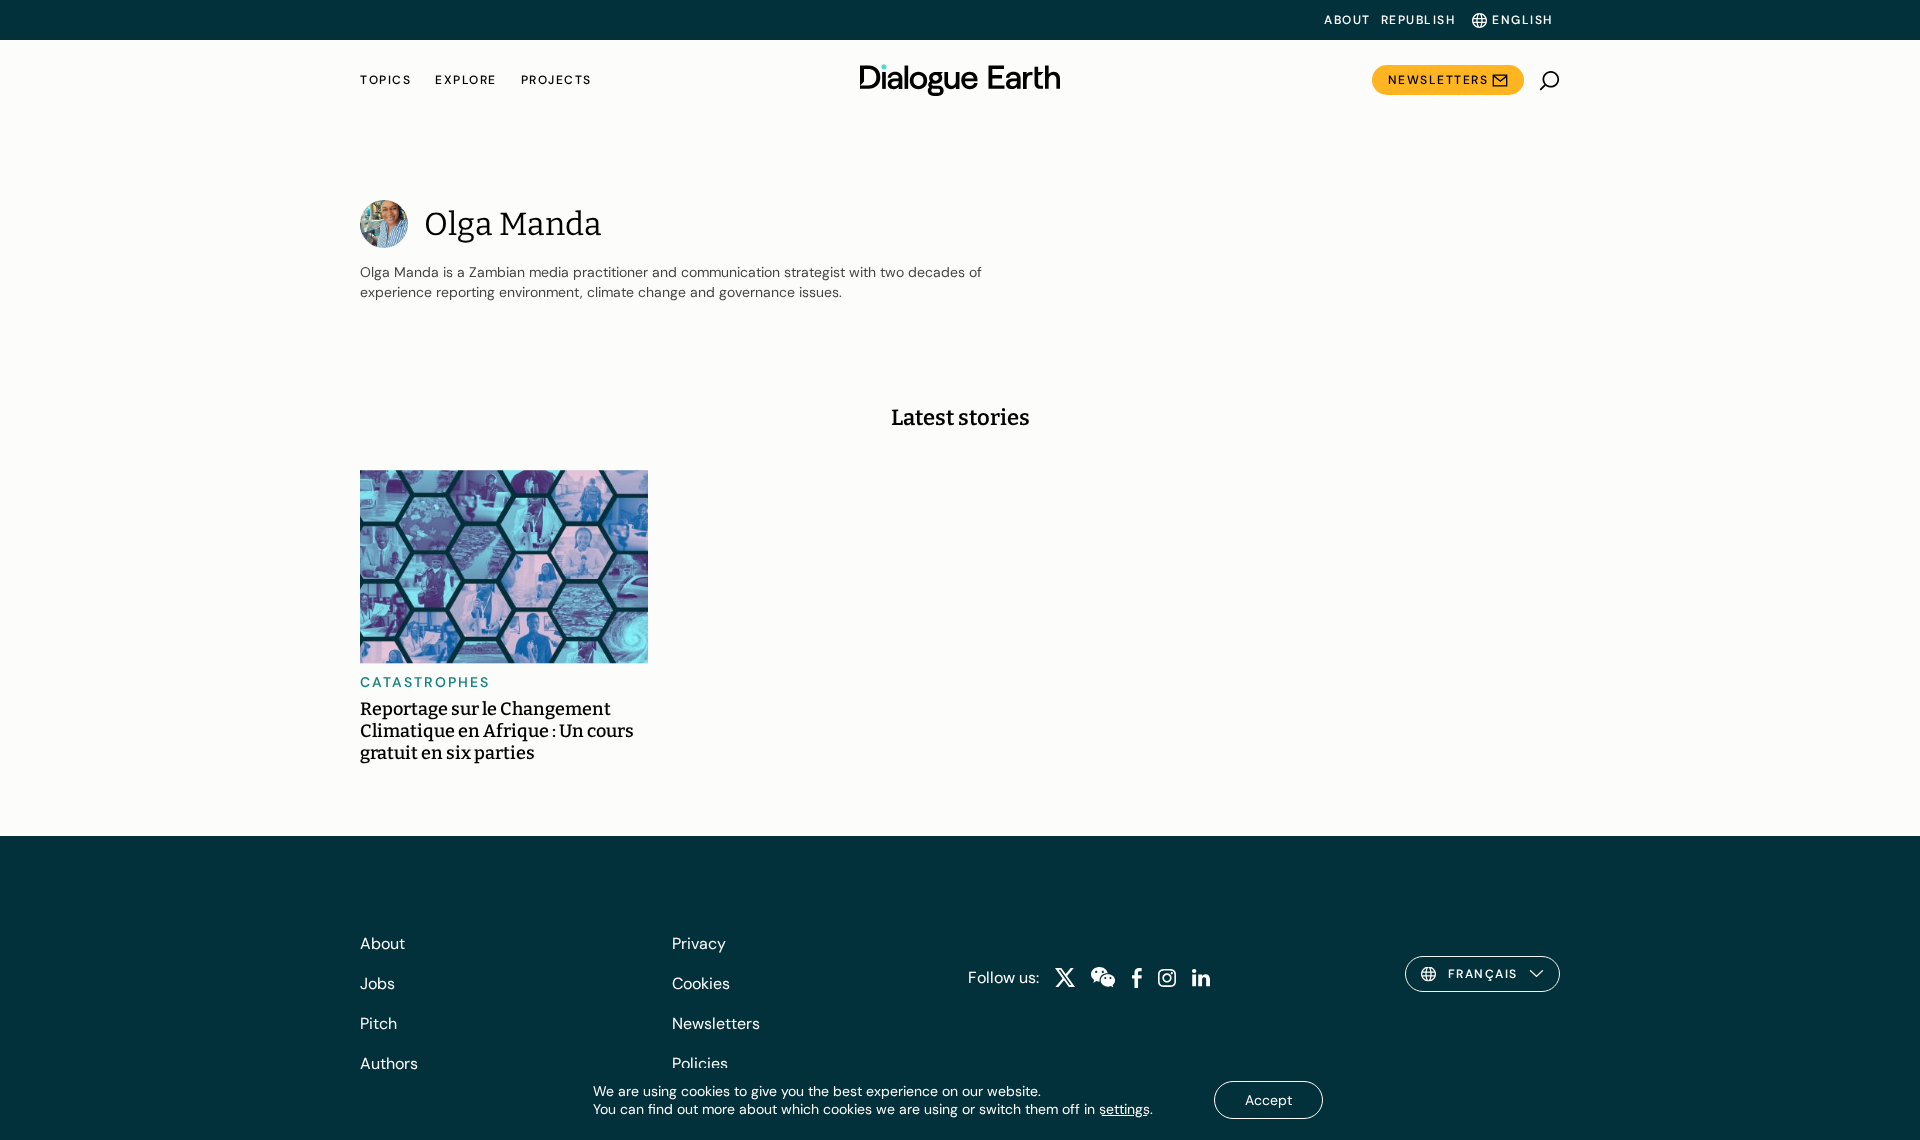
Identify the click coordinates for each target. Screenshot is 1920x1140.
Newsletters (1438, 80)
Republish (1418, 20)
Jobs (377, 983)
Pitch (378, 1023)
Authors (389, 1063)
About (1347, 20)
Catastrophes (425, 682)
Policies (700, 1063)
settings (1124, 1109)
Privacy (699, 943)
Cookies (701, 983)
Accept (1268, 1100)
